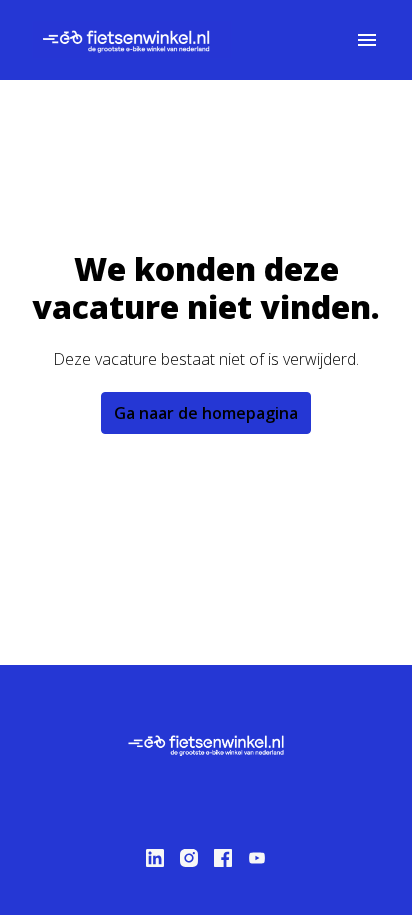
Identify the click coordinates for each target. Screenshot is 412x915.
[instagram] (189, 858)
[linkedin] (155, 858)
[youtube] (257, 858)
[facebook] (223, 858)
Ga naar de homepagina (206, 413)
